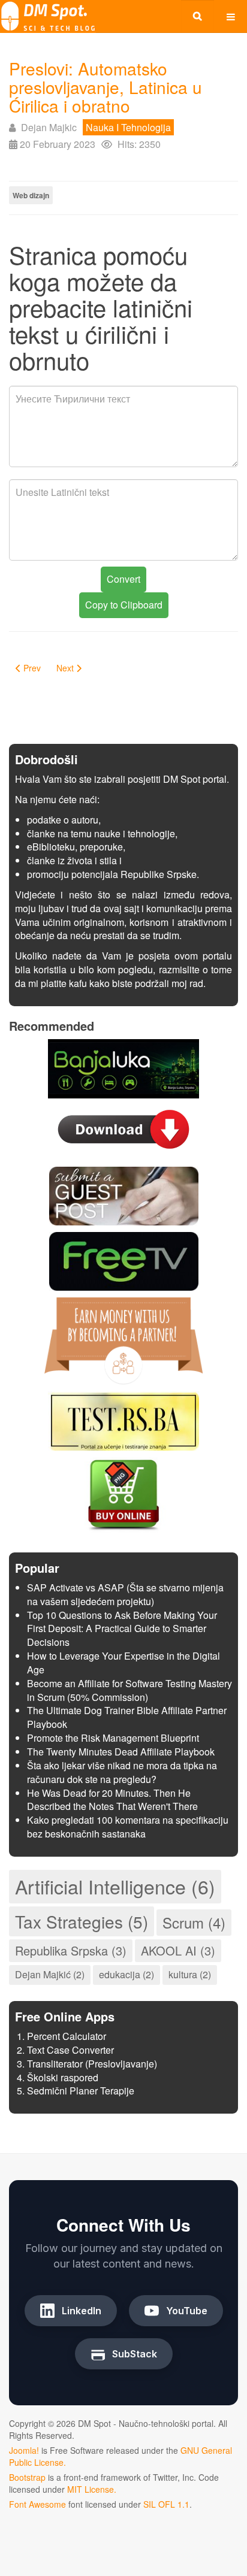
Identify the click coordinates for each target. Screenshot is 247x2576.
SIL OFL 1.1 (166, 2504)
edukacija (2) (126, 1974)
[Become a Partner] (123, 1340)
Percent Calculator (67, 2036)
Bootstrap (27, 2477)
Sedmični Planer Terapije (81, 2091)
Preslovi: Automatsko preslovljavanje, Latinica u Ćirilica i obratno (106, 87)
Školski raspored (63, 2077)
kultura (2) (190, 1974)
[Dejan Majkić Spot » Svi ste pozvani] (48, 16)
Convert (123, 579)
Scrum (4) (194, 1922)
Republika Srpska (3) (71, 1950)
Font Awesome (37, 2504)
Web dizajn (31, 195)
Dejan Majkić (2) (50, 1974)
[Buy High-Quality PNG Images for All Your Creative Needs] (123, 1493)
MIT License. (92, 2489)
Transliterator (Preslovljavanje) (92, 2064)
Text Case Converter (70, 2050)
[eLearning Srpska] (123, 1420)
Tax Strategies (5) (82, 1921)
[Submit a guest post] (124, 1195)
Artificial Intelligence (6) (115, 1886)
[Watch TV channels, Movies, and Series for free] (124, 1260)
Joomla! (24, 2450)
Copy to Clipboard (124, 605)
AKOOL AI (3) (178, 1950)
